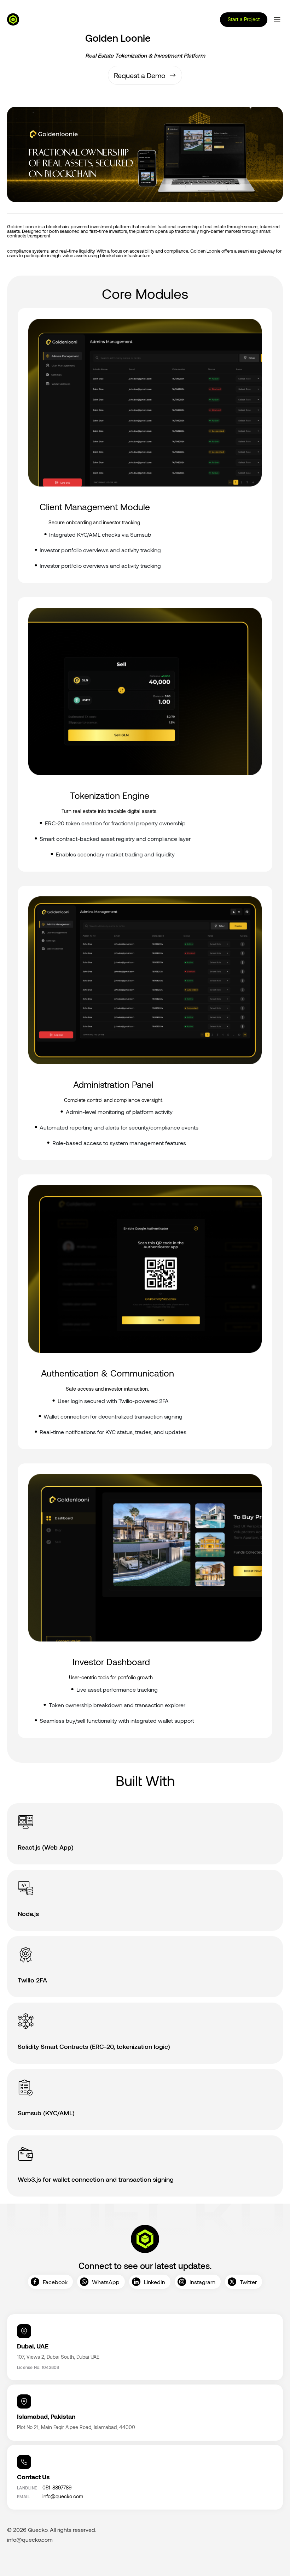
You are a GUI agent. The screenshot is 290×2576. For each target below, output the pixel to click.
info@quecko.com (30, 2540)
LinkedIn (155, 2282)
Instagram (202, 2282)
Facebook (55, 2282)
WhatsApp (106, 2282)
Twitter (248, 2282)
